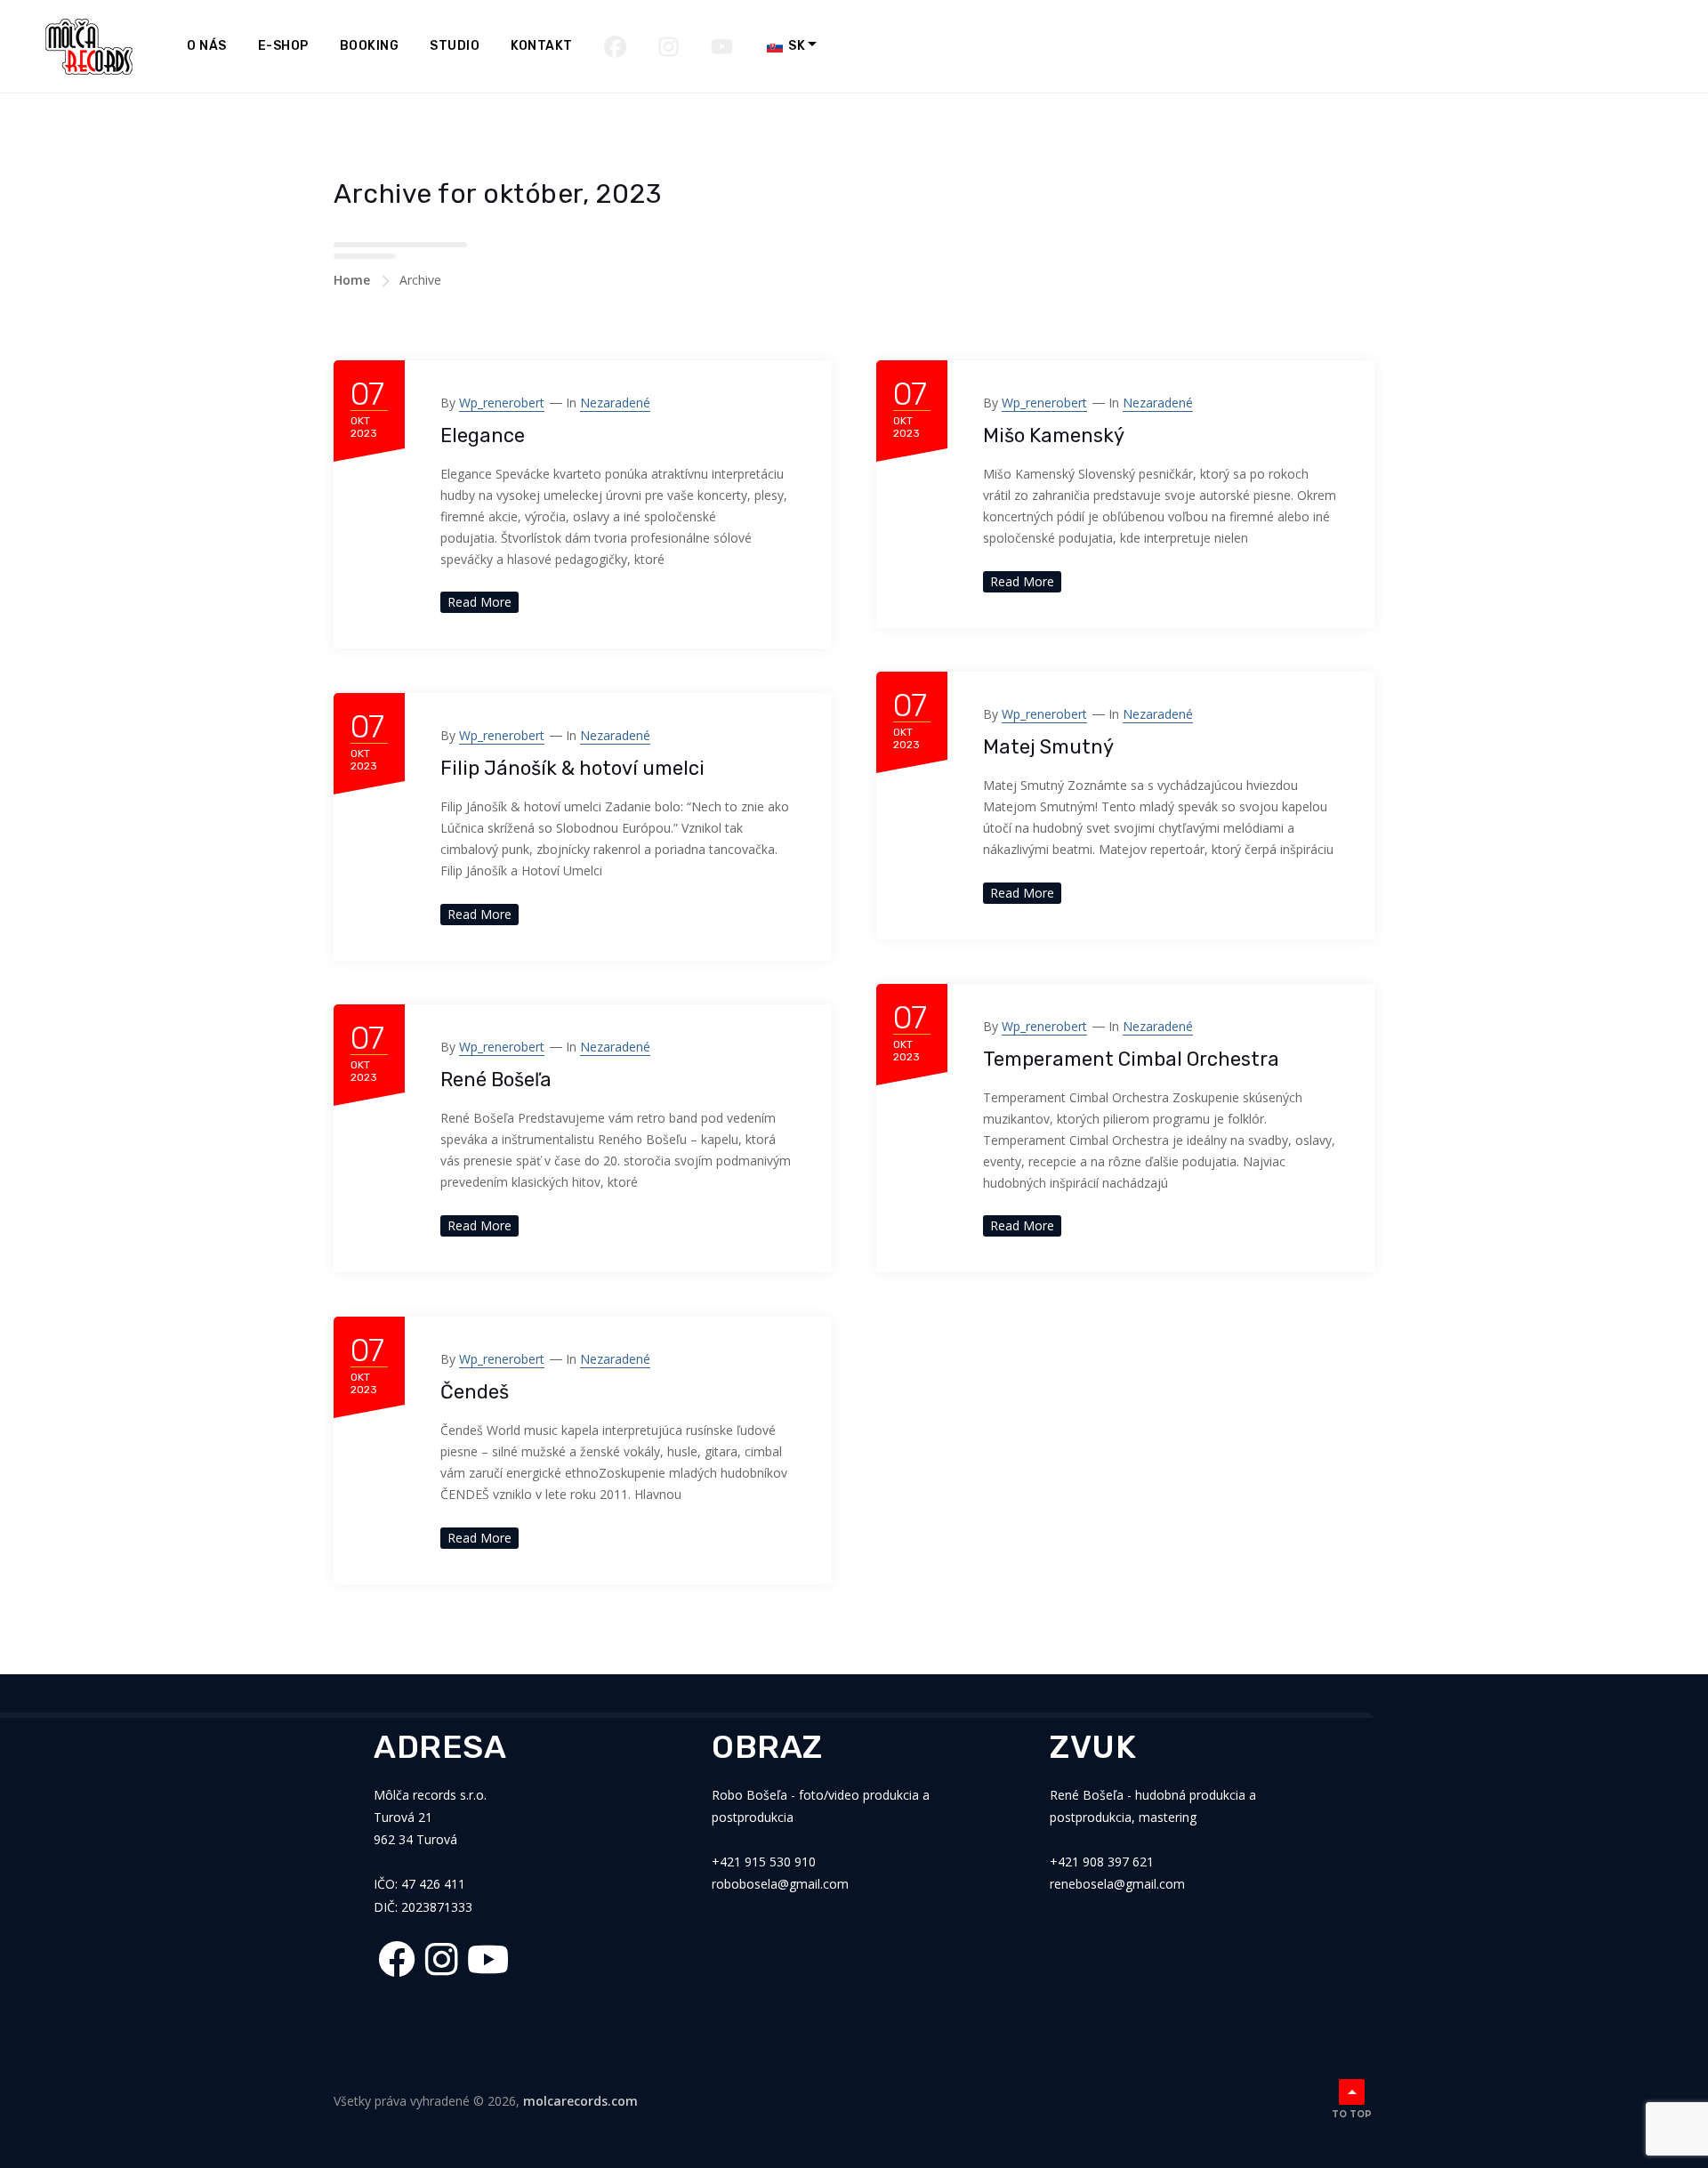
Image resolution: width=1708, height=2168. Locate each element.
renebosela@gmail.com (1117, 1884)
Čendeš (475, 1392)
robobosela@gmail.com (780, 1884)
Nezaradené (615, 403)
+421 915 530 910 (764, 1862)
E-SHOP (283, 46)
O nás (207, 46)
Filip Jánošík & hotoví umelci (572, 768)
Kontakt (542, 46)
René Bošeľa (496, 1080)
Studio (455, 46)
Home (352, 280)
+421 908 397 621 (1102, 1862)
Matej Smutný (1048, 747)
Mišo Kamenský (1054, 435)
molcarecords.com (580, 2101)
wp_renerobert (502, 403)
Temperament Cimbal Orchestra (1131, 1059)
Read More (479, 602)
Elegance (483, 435)
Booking (370, 46)
